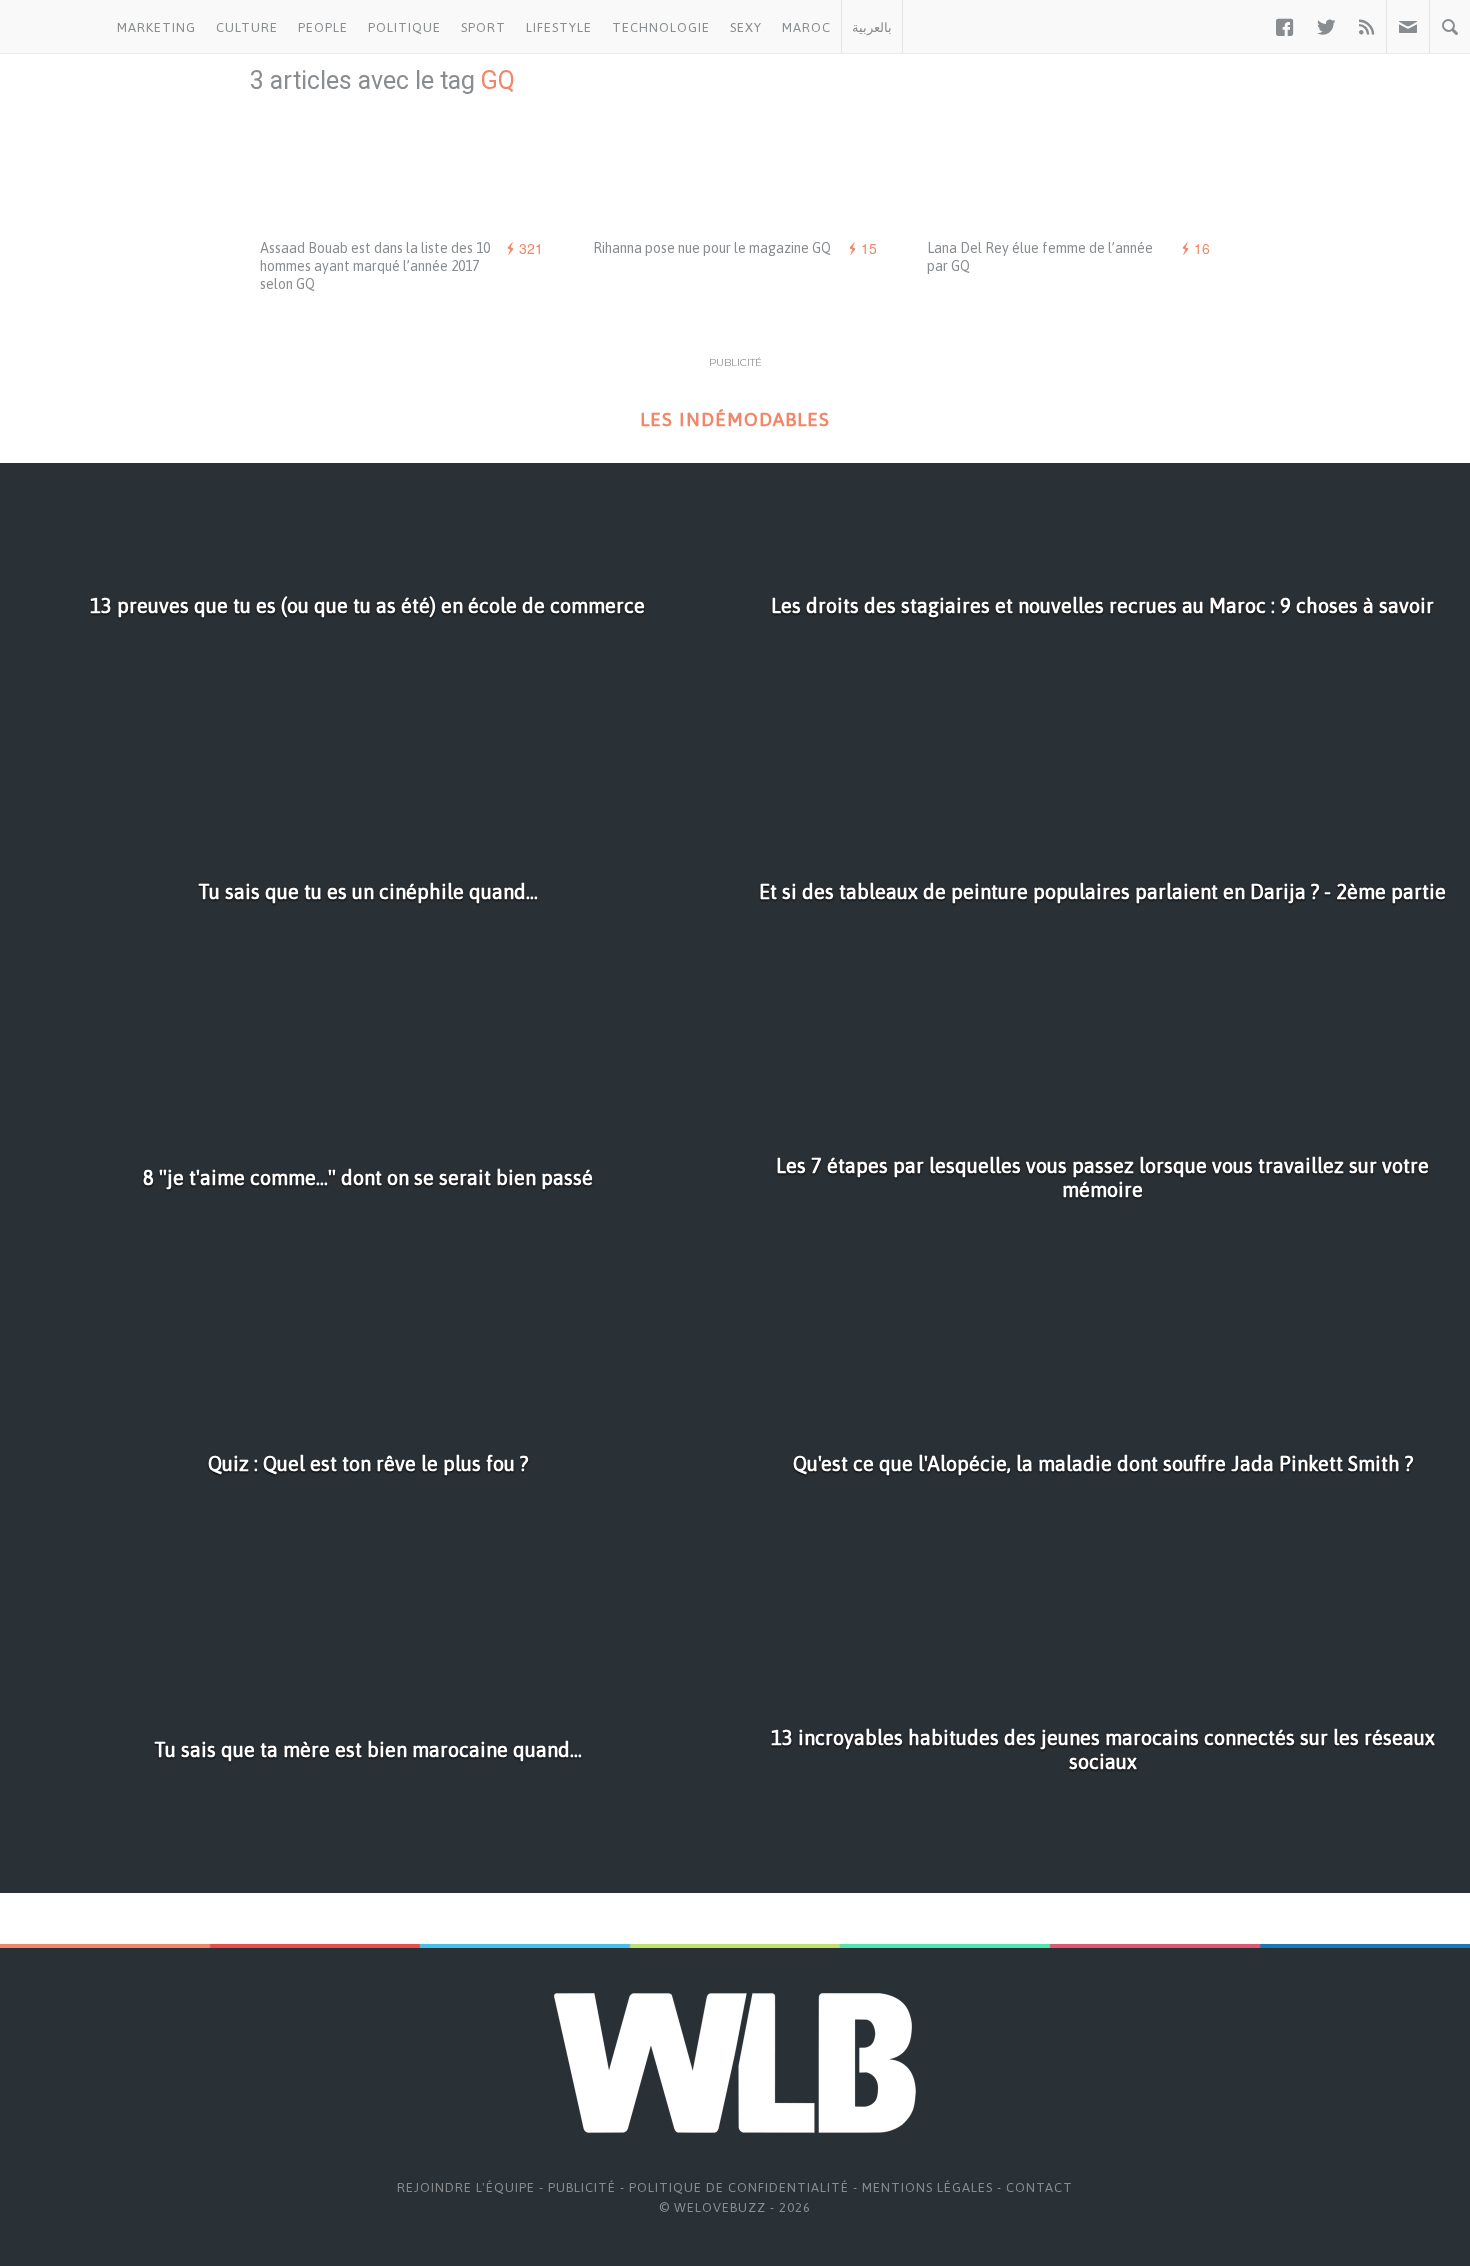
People (323, 27)
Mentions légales (927, 2187)
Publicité (582, 2187)
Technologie (661, 27)
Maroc (806, 27)
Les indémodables (735, 419)
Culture (247, 27)
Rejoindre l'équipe (466, 2187)
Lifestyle (559, 27)
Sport (483, 27)
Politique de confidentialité (739, 2187)
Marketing (156, 27)
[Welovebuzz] (53, 27)
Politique (404, 27)
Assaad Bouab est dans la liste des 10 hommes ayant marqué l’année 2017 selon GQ (375, 266)
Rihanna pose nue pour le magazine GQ (712, 248)
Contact (1039, 2187)
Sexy (746, 27)
